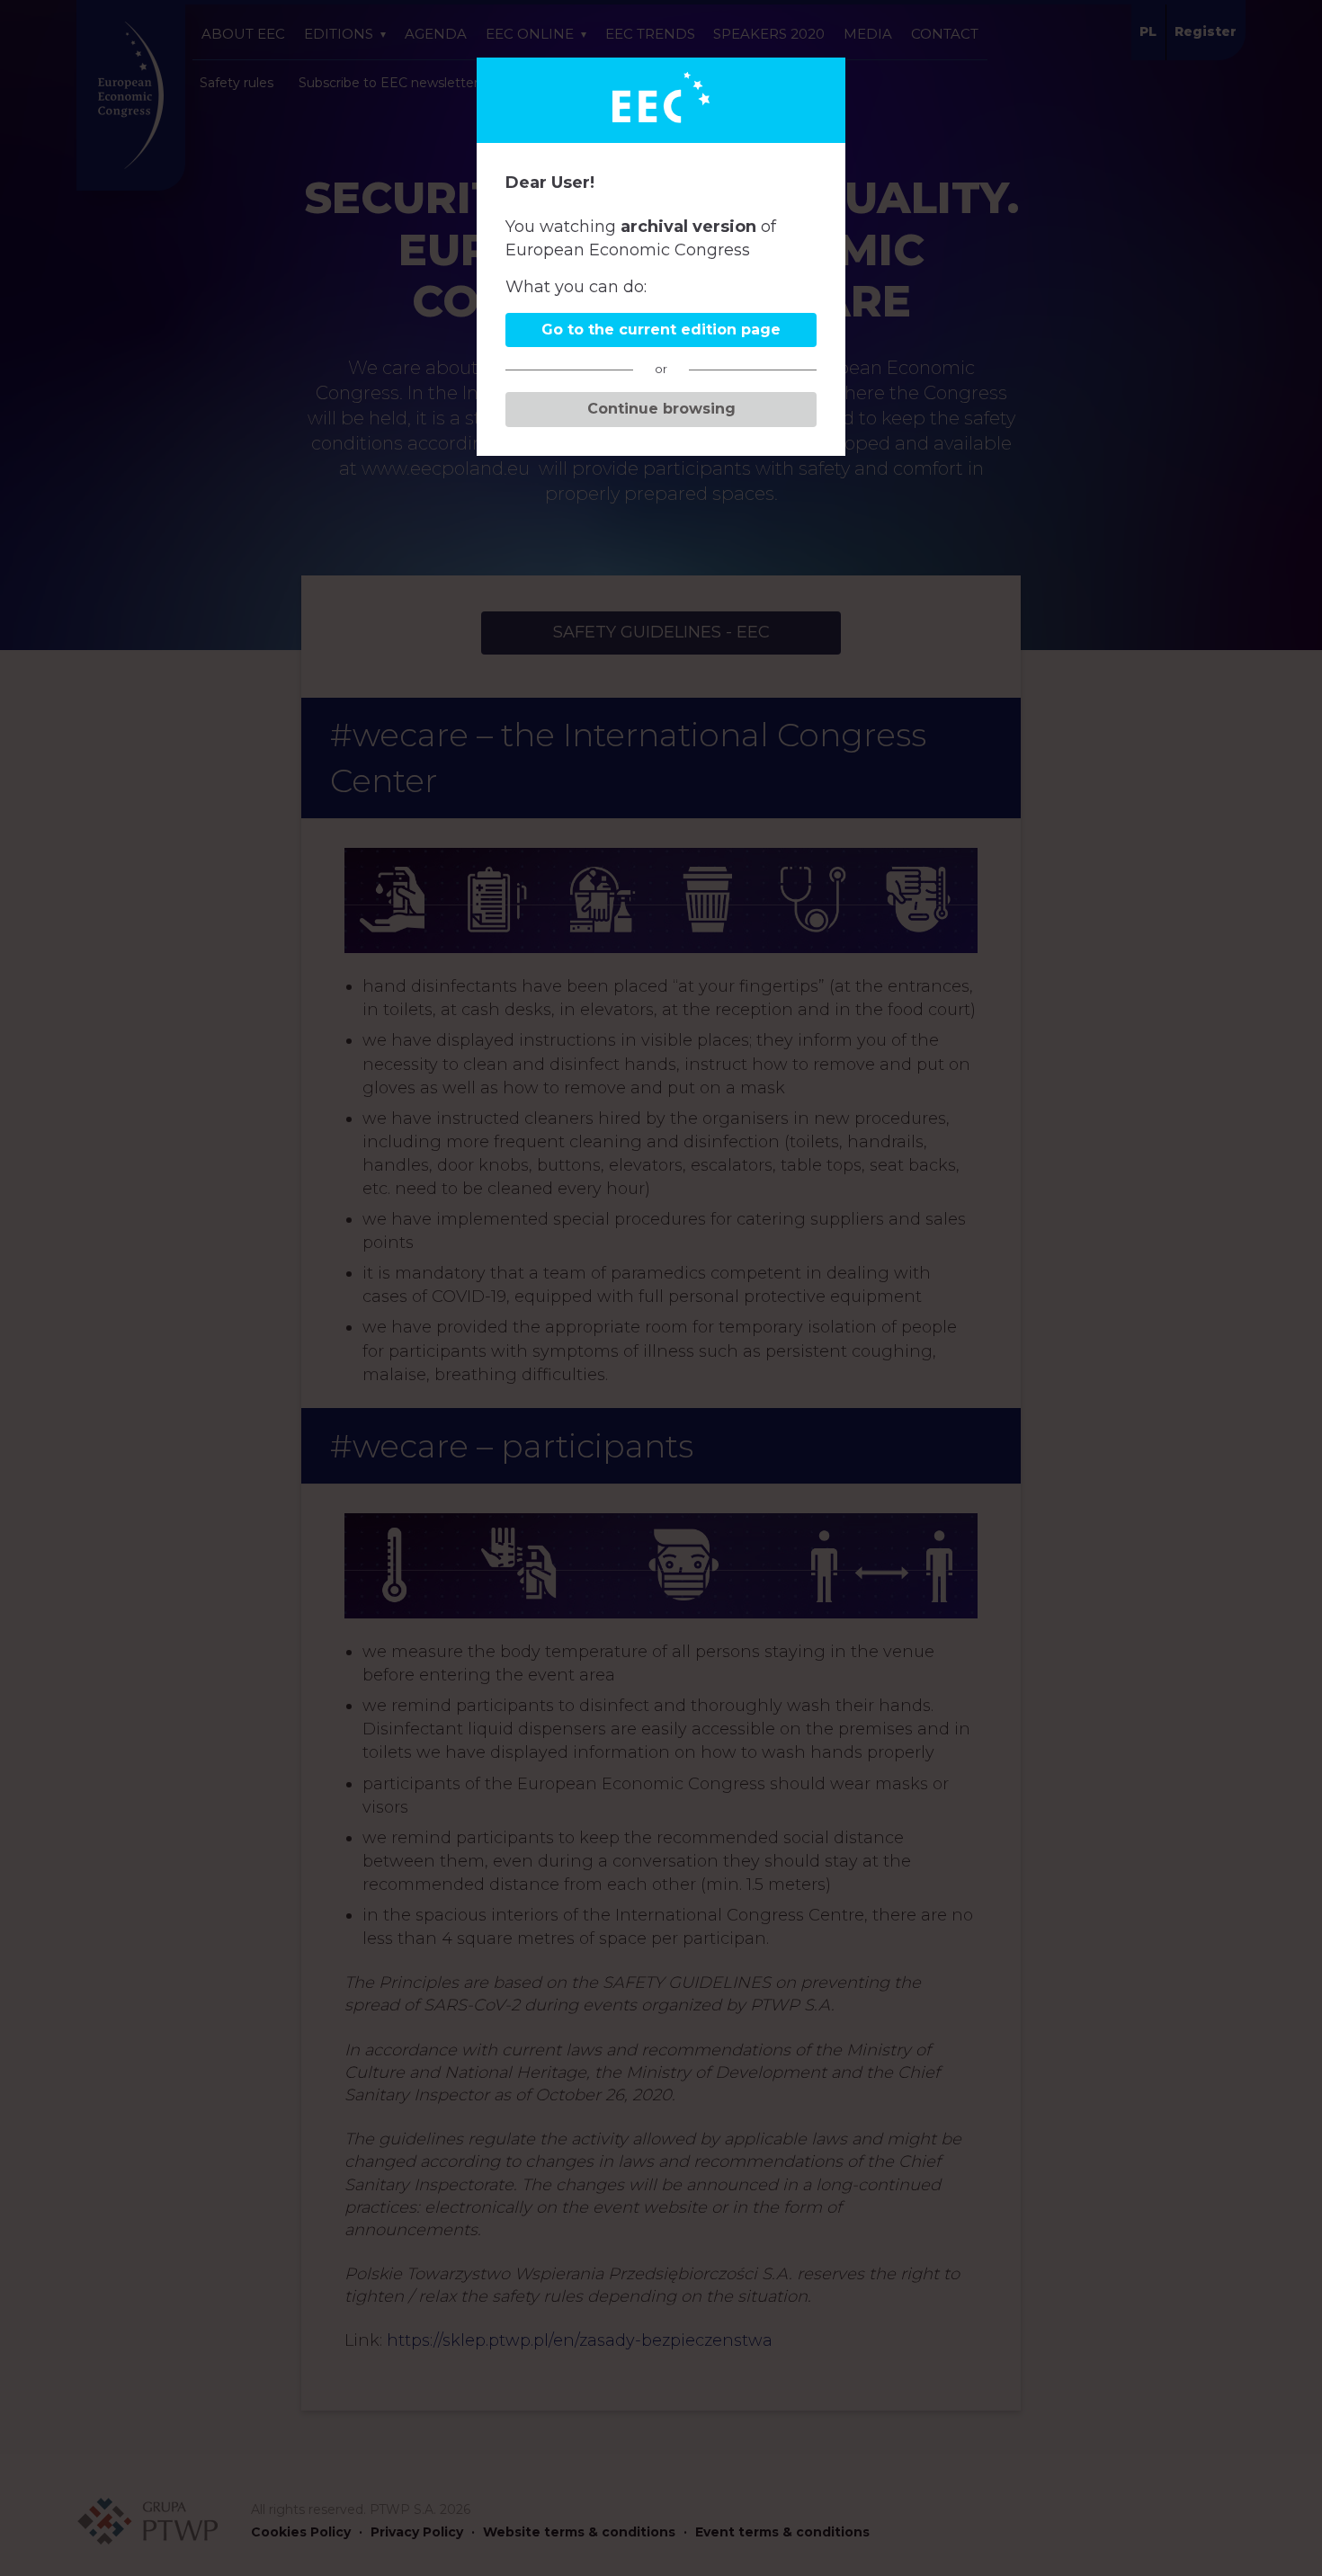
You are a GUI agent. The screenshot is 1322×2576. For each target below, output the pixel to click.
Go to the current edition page (661, 330)
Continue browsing (661, 409)
